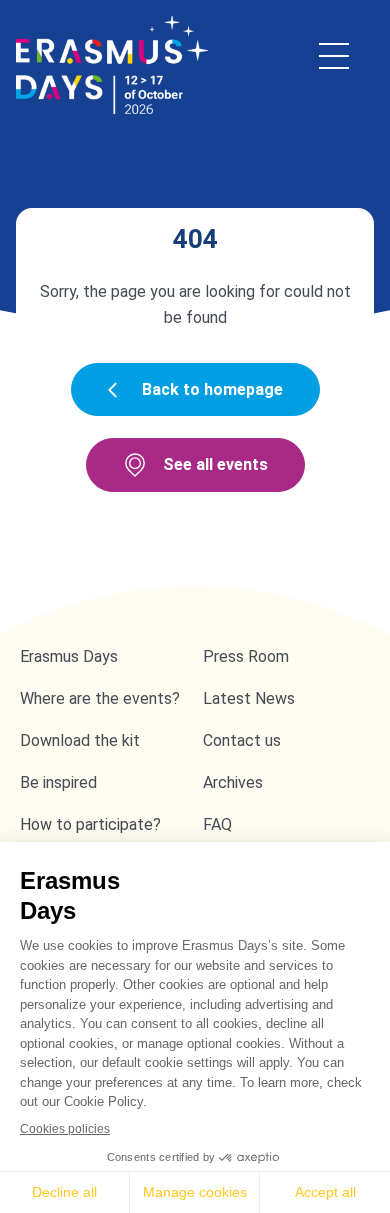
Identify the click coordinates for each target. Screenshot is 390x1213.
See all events (215, 464)
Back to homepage (212, 389)
